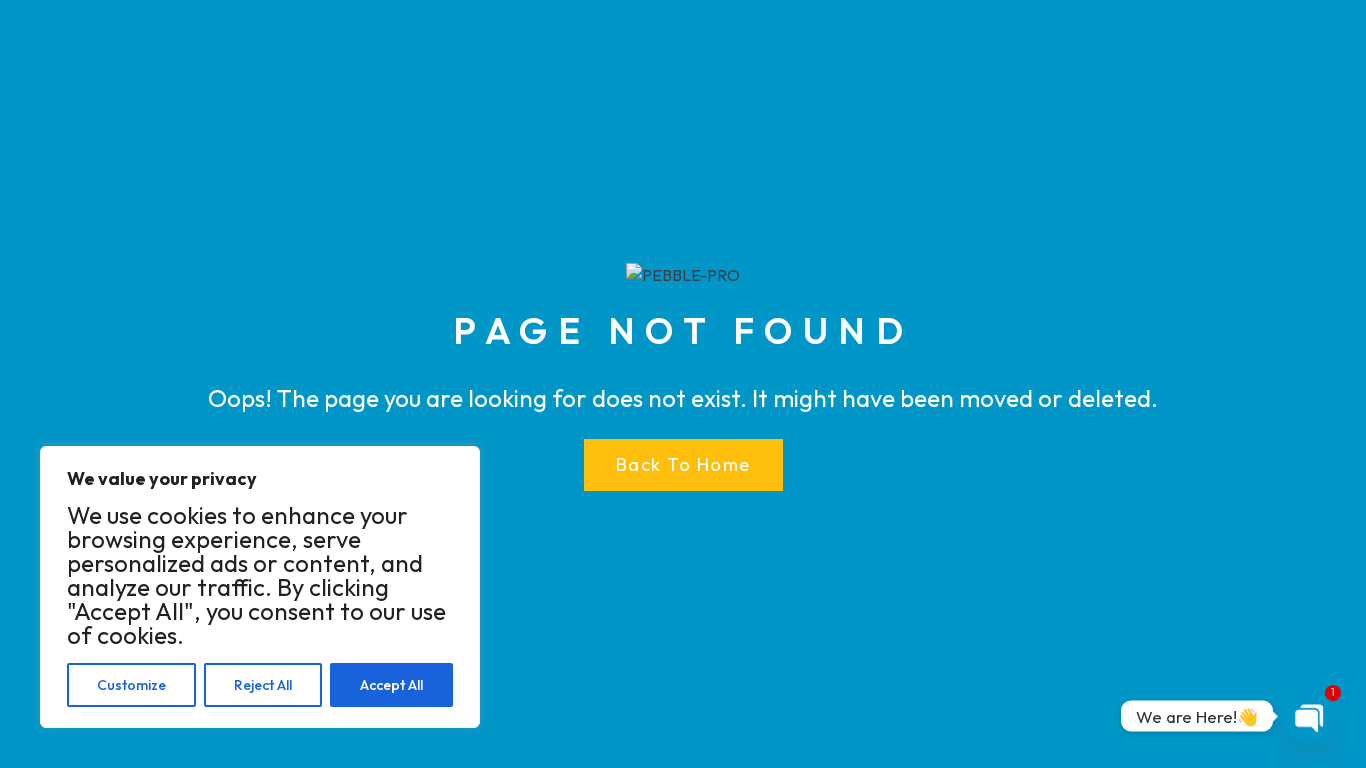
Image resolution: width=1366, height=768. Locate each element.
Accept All (391, 685)
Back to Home (683, 464)
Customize (131, 685)
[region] (260, 587)
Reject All (263, 685)
